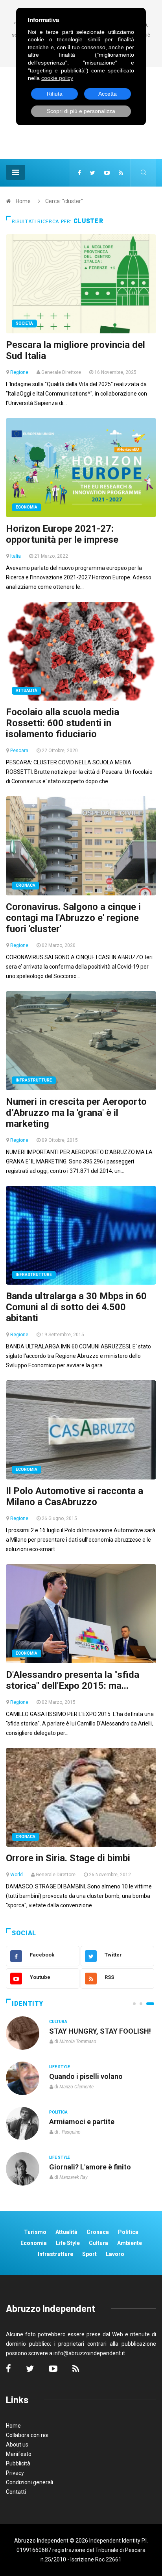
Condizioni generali (29, 2482)
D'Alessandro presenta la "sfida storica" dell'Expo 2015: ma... (73, 1680)
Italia (16, 556)
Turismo (35, 2232)
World (17, 1875)
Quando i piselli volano (86, 2076)
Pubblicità (18, 2463)
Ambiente (130, 2243)
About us (17, 2445)
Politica (58, 2112)
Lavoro (115, 2254)
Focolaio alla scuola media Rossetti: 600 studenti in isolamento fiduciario (63, 723)
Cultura (58, 2022)
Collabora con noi (27, 2435)
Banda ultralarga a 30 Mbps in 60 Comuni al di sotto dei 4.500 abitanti (76, 1307)
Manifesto (19, 2454)
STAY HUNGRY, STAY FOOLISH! (100, 2031)
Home (23, 201)
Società (24, 323)
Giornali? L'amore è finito (90, 2167)
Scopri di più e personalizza (81, 111)
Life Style (60, 2067)
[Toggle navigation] (16, 172)
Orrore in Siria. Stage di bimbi (68, 1858)
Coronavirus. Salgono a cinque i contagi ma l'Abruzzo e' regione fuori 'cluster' (73, 918)
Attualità (27, 691)
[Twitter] (93, 173)
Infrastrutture (34, 1080)
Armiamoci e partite (82, 2122)
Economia (27, 507)
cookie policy (57, 78)
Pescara (19, 751)
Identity (28, 2004)
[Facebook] (79, 173)
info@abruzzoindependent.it (89, 2353)
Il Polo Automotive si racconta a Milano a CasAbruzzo (75, 1496)
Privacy (15, 2473)
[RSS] (121, 173)
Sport (89, 2254)
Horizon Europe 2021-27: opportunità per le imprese (62, 534)
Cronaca (26, 885)
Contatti (16, 2492)
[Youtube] (107, 173)
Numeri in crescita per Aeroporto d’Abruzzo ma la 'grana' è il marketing (76, 1113)
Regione (19, 372)
